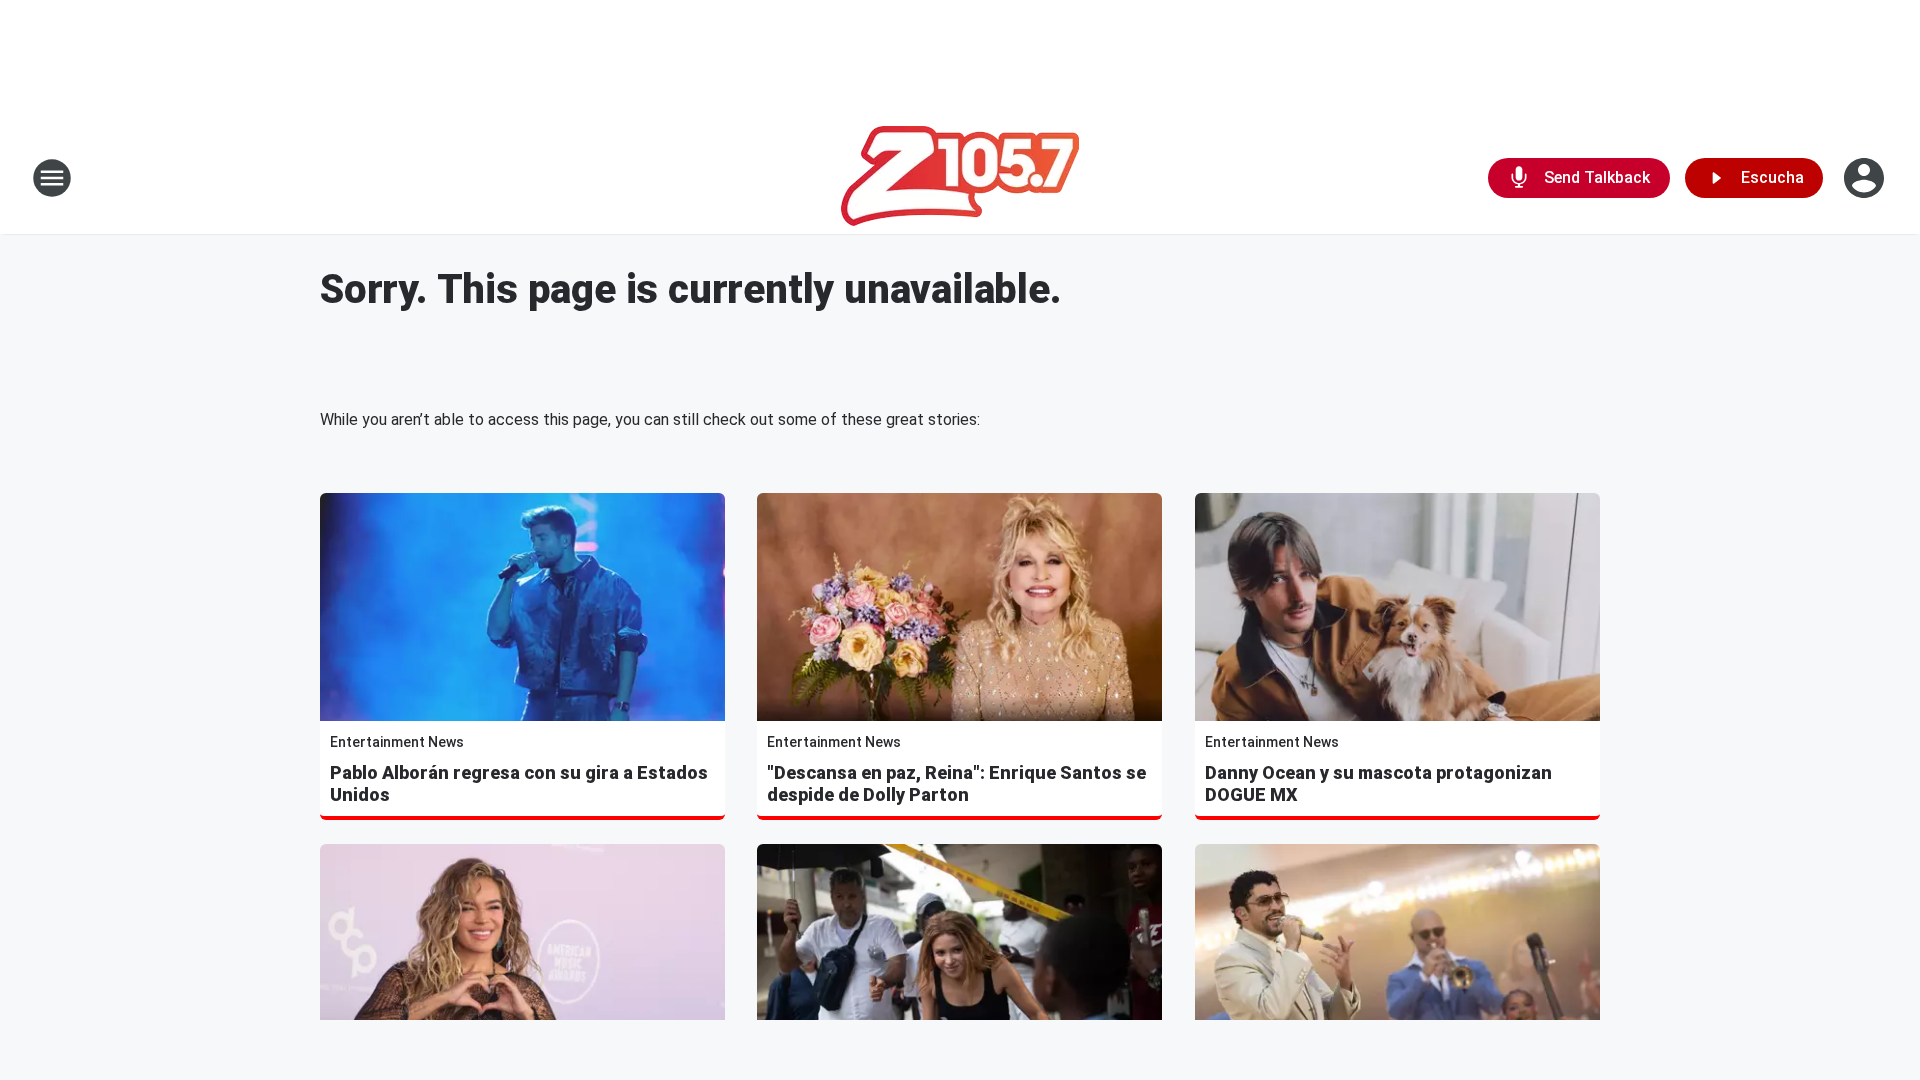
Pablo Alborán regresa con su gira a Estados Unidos (519, 783)
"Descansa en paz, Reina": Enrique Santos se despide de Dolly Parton (956, 783)
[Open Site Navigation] (52, 178)
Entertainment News (397, 742)
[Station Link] (960, 178)
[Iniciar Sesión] (1866, 178)
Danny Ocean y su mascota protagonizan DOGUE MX (1378, 783)
